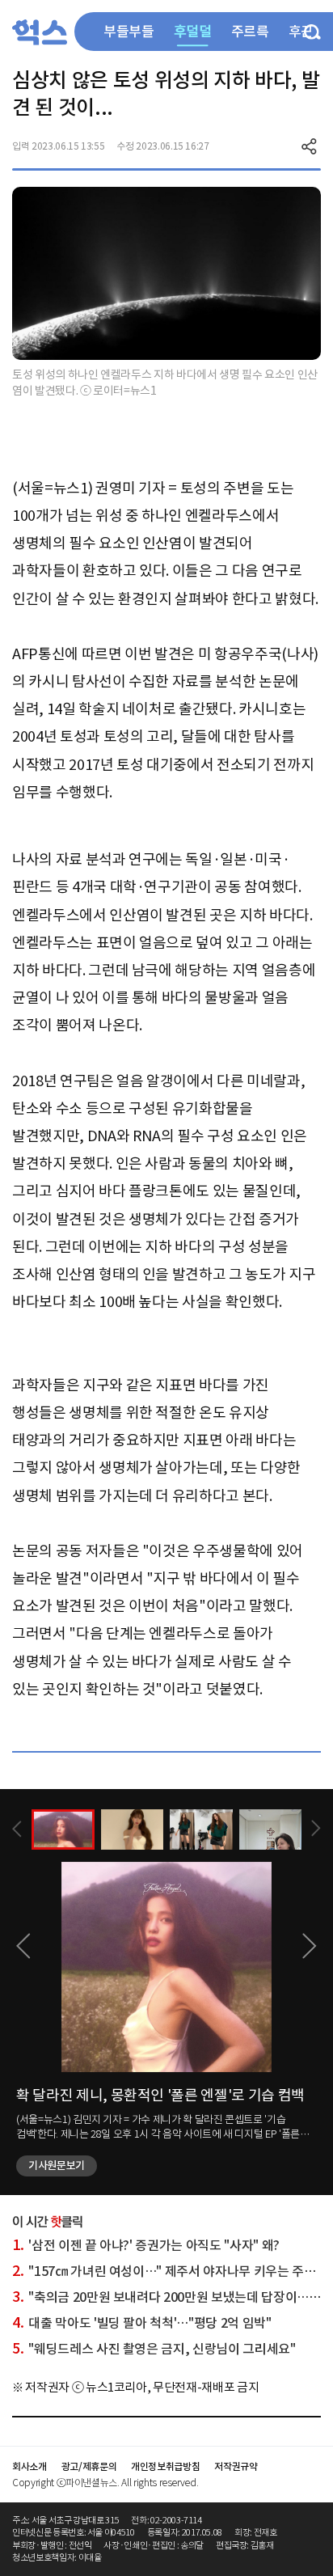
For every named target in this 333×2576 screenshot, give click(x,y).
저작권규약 (236, 2466)
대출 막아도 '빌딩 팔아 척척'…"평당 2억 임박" (142, 2323)
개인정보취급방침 (165, 2466)
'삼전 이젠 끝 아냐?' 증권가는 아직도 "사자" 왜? (146, 2245)
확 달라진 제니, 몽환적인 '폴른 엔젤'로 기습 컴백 (160, 2095)
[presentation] (17, 1829)
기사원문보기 (57, 2166)
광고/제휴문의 (89, 2466)
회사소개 (30, 2466)
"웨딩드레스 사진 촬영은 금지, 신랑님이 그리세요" (154, 2349)
